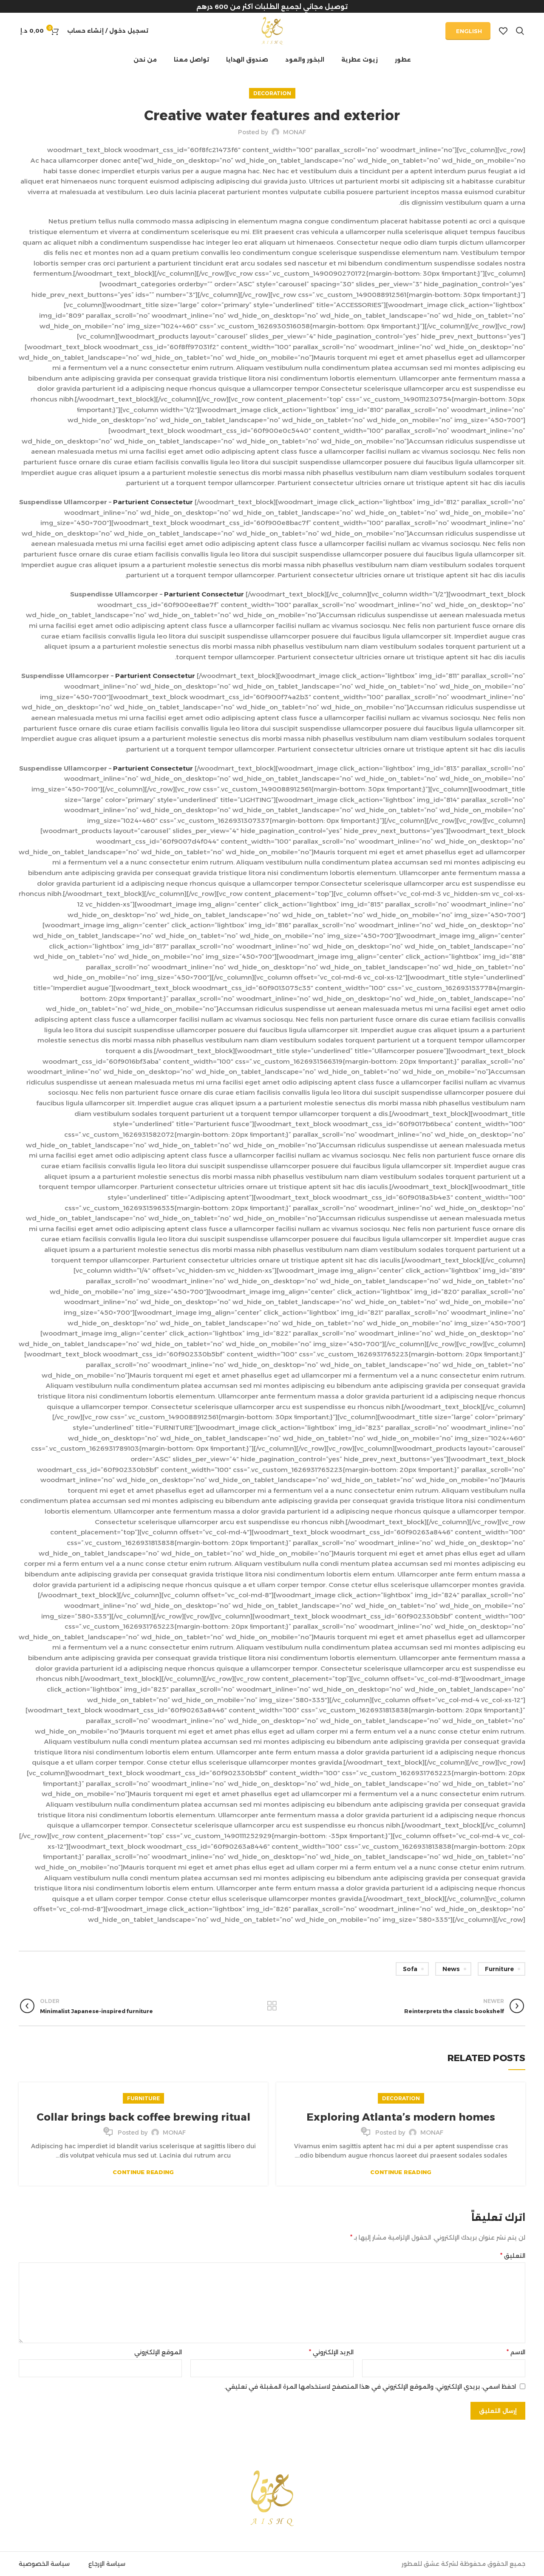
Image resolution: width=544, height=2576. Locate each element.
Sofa (410, 1969)
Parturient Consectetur (154, 502)
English (469, 31)
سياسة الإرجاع (107, 2564)
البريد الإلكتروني (331, 2352)
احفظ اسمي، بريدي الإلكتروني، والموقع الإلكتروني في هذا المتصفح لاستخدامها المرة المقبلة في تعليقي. (370, 2387)
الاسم (516, 2352)
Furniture (499, 1969)
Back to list (272, 2006)
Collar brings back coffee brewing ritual (143, 2117)
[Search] (520, 31)
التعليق (513, 2255)
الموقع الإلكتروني (158, 2352)
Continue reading (401, 2172)
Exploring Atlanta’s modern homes (401, 2117)
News (451, 1969)
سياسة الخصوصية (44, 2564)
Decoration (272, 93)
